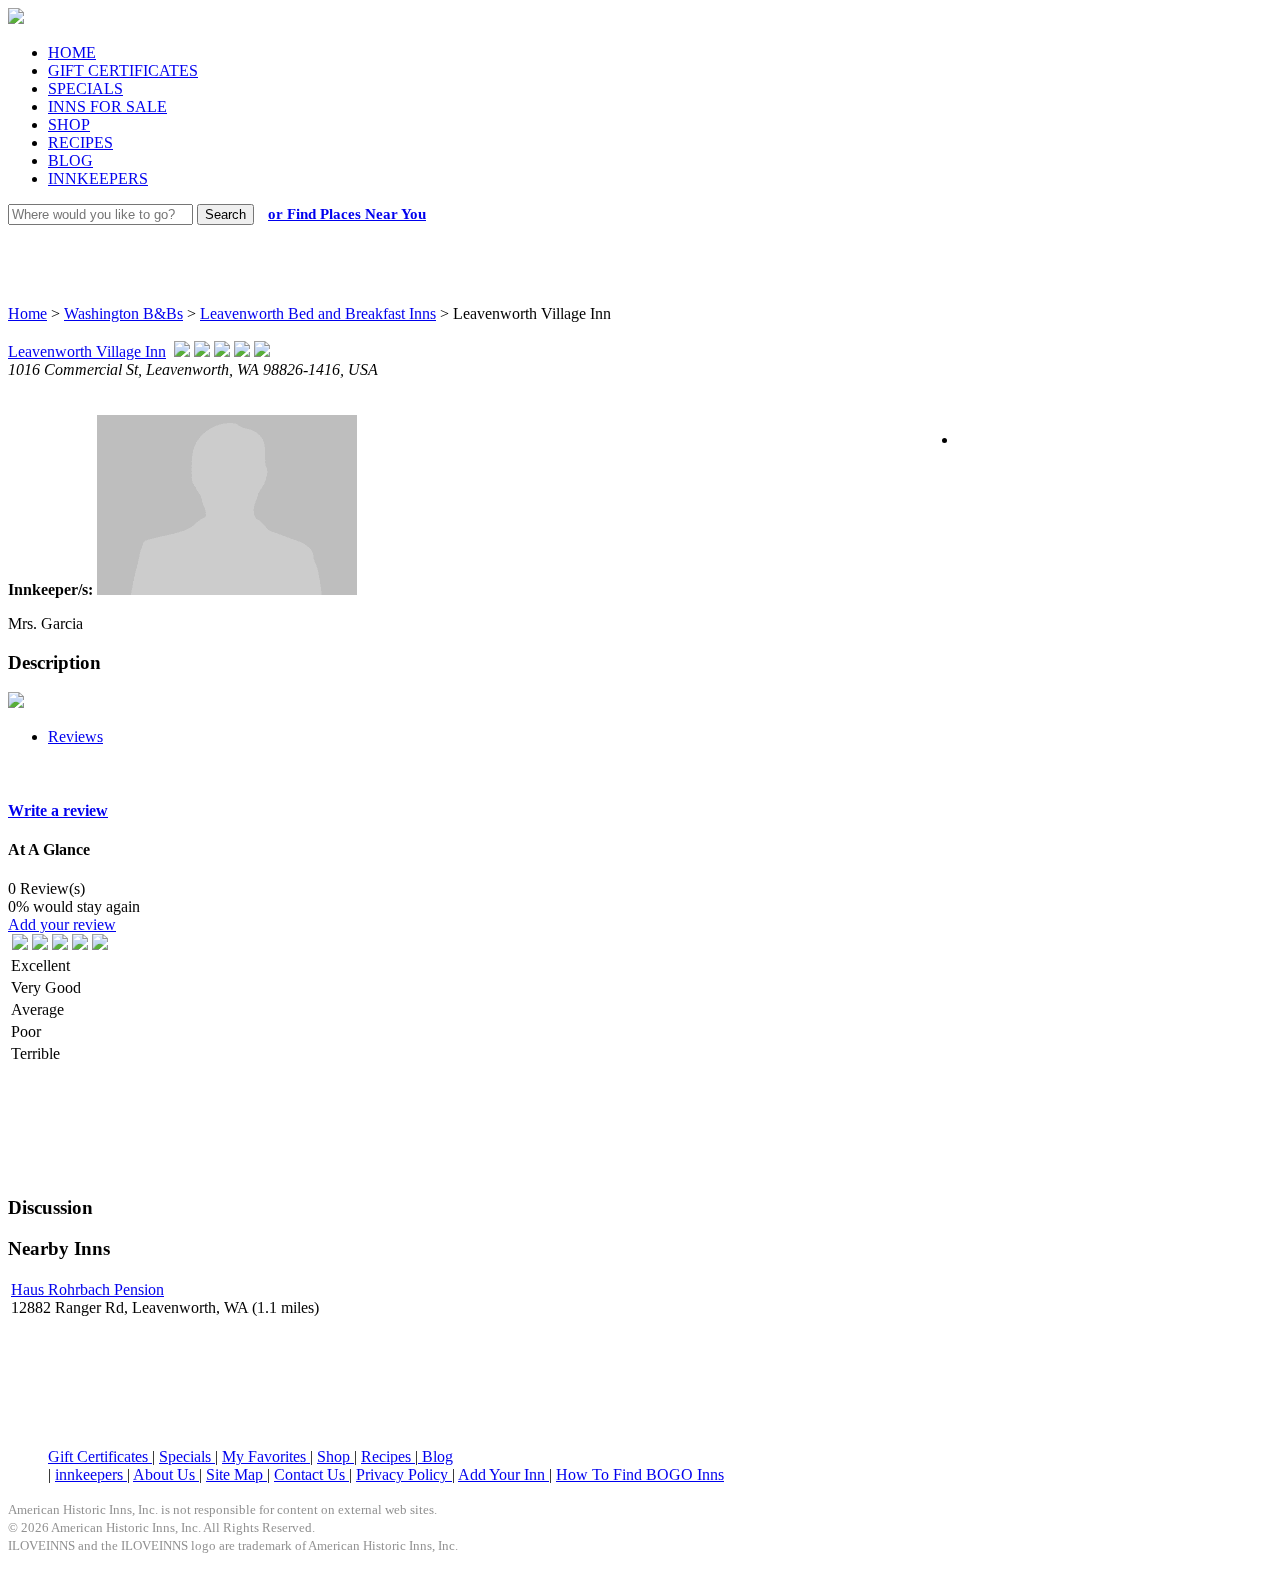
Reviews (75, 736)
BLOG (70, 160)
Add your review (62, 924)
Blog (435, 1456)
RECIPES (80, 142)
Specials (187, 1456)
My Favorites (266, 1456)
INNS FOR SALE (107, 106)
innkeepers (91, 1474)
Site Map (236, 1474)
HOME (72, 52)
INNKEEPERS (98, 178)
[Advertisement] (622, 245)
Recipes (388, 1456)
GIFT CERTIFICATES (123, 70)
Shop (335, 1456)
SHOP (69, 124)
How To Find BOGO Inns (640, 1474)
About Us (166, 1474)
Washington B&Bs (123, 313)
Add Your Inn (503, 1474)
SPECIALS (85, 88)
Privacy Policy (404, 1474)
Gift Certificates (100, 1456)
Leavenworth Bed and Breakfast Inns (318, 313)
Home (27, 313)
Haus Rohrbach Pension (87, 1289)
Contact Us (311, 1474)
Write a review (58, 810)
